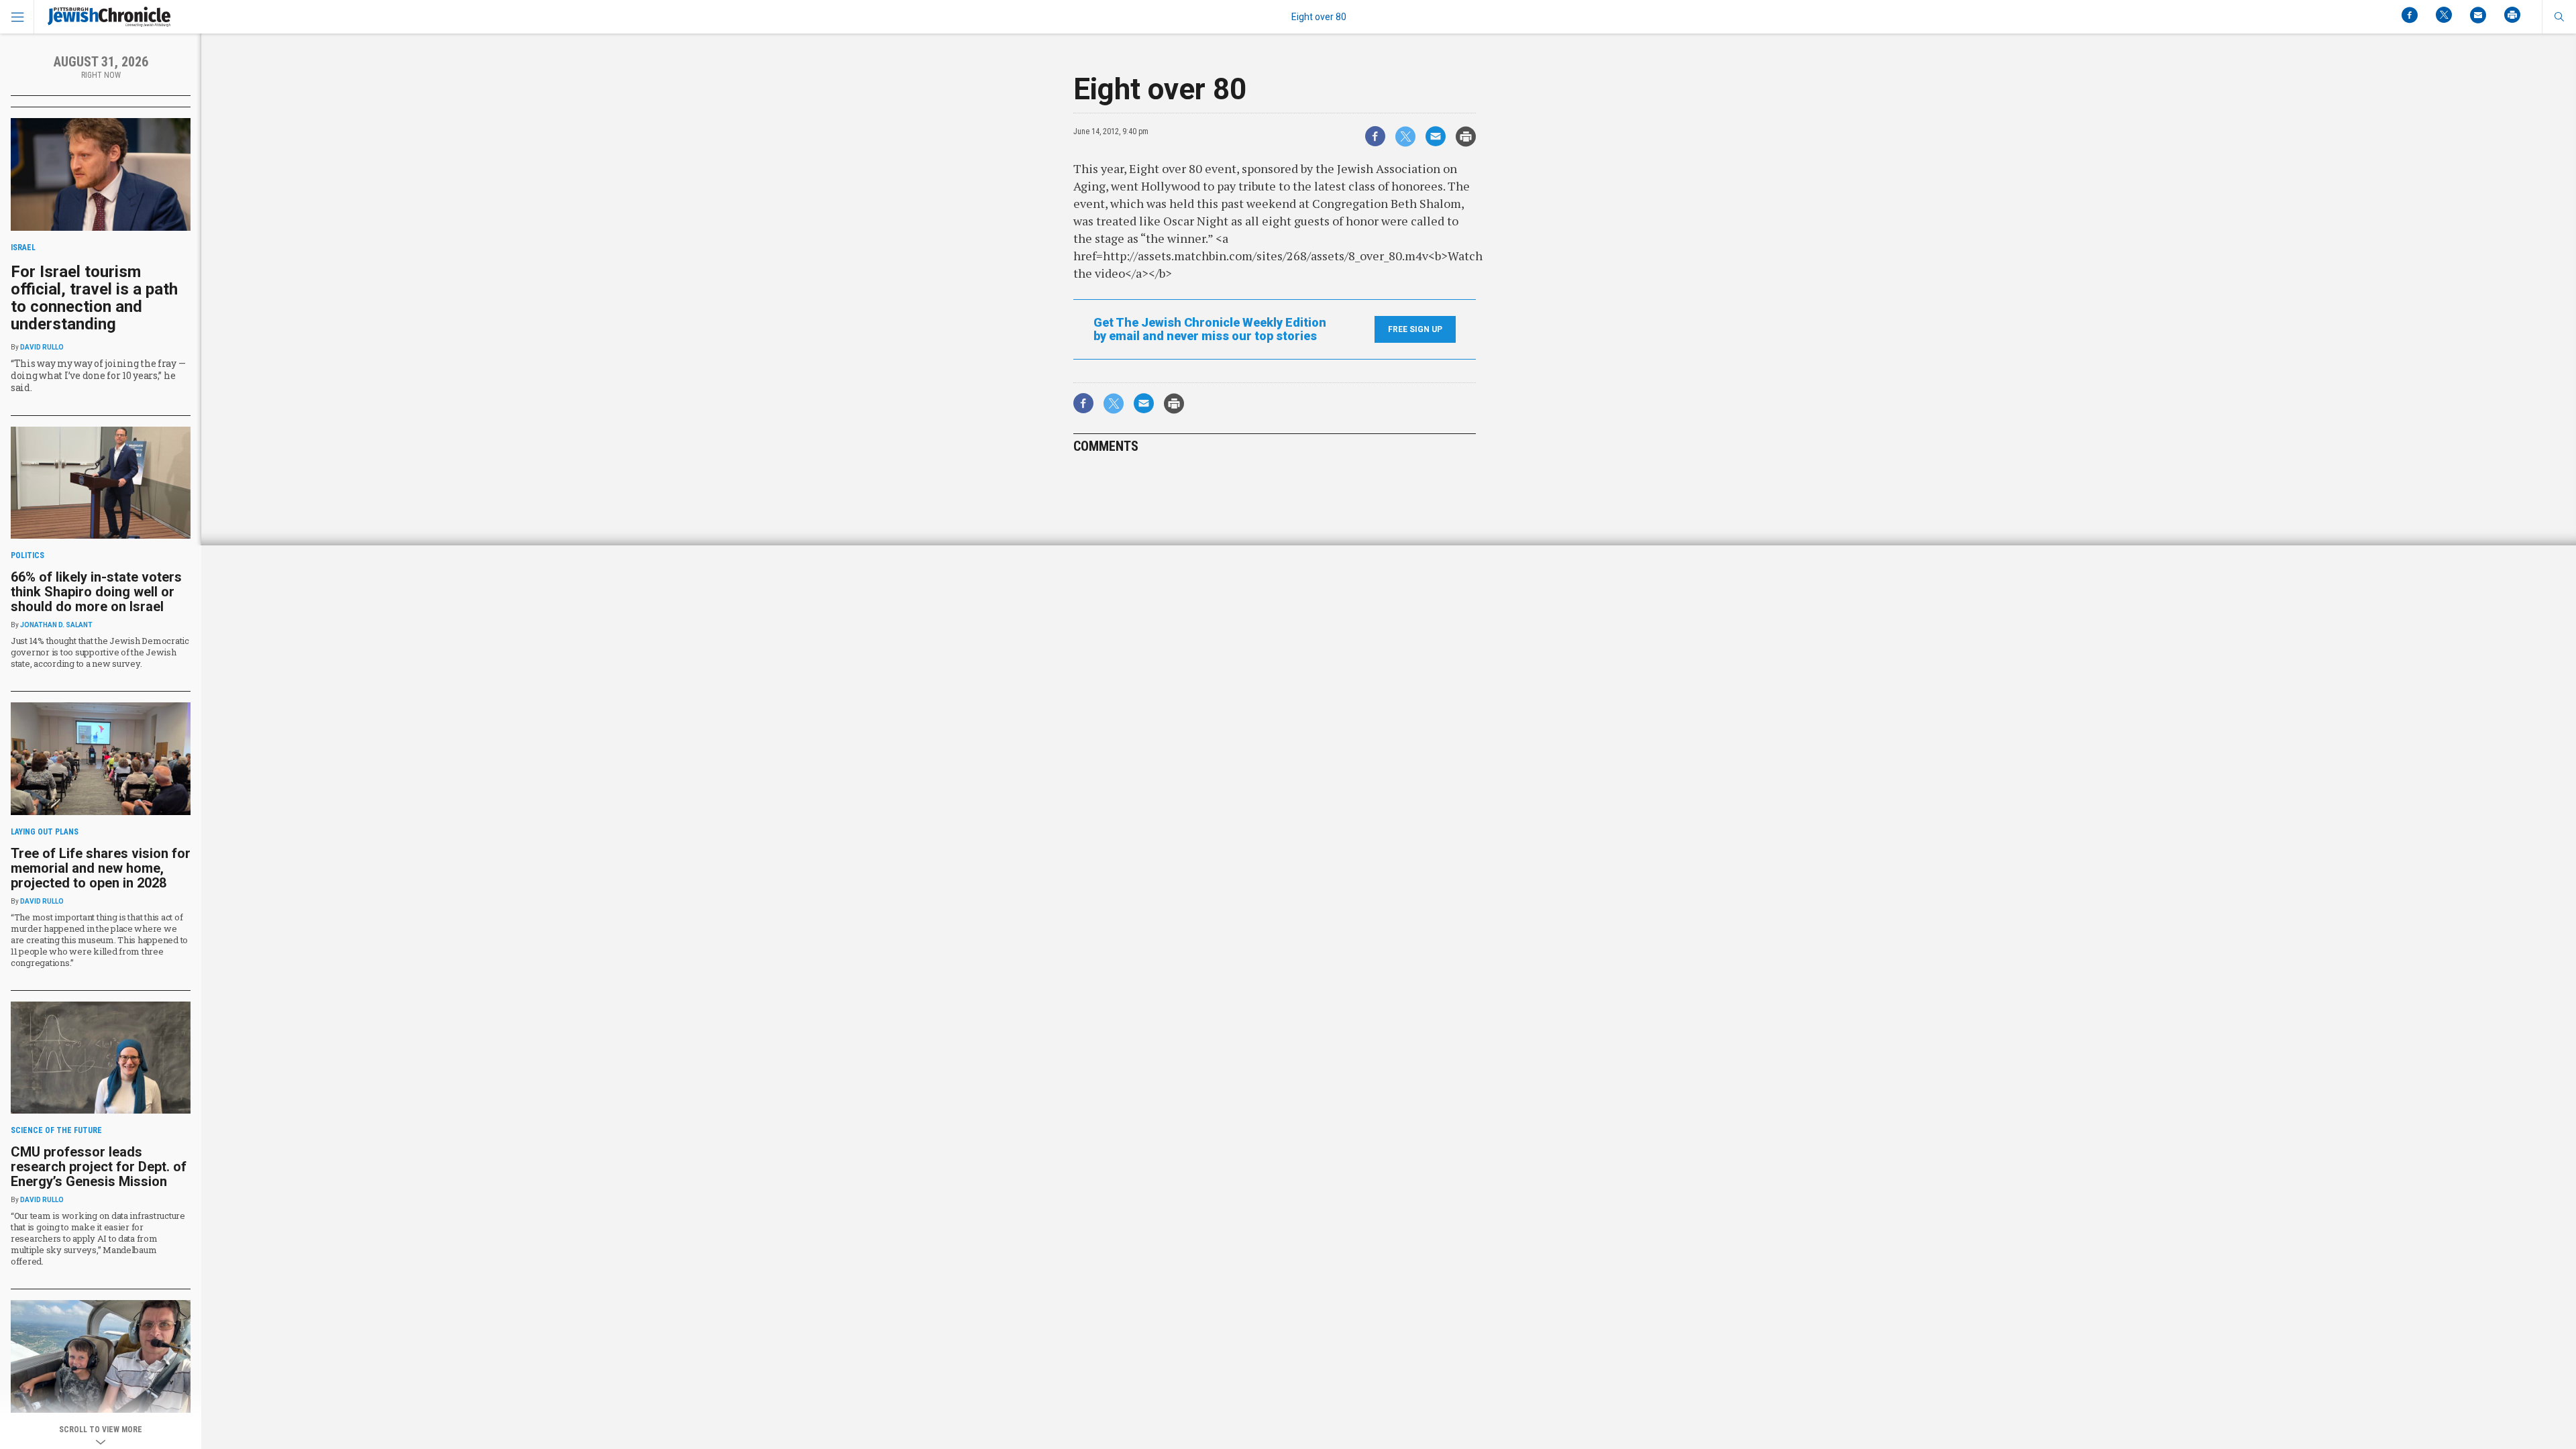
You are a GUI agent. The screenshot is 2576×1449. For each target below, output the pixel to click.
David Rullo (42, 347)
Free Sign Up (1415, 329)
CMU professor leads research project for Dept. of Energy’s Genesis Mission (99, 1167)
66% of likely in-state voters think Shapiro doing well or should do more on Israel (96, 592)
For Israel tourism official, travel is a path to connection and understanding (94, 298)
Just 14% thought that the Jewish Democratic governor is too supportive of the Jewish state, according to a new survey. (100, 652)
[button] (2559, 17)
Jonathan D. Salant (56, 625)
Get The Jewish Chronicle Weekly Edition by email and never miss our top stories (1210, 329)
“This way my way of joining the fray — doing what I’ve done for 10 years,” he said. (98, 375)
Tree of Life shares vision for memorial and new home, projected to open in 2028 (101, 868)
